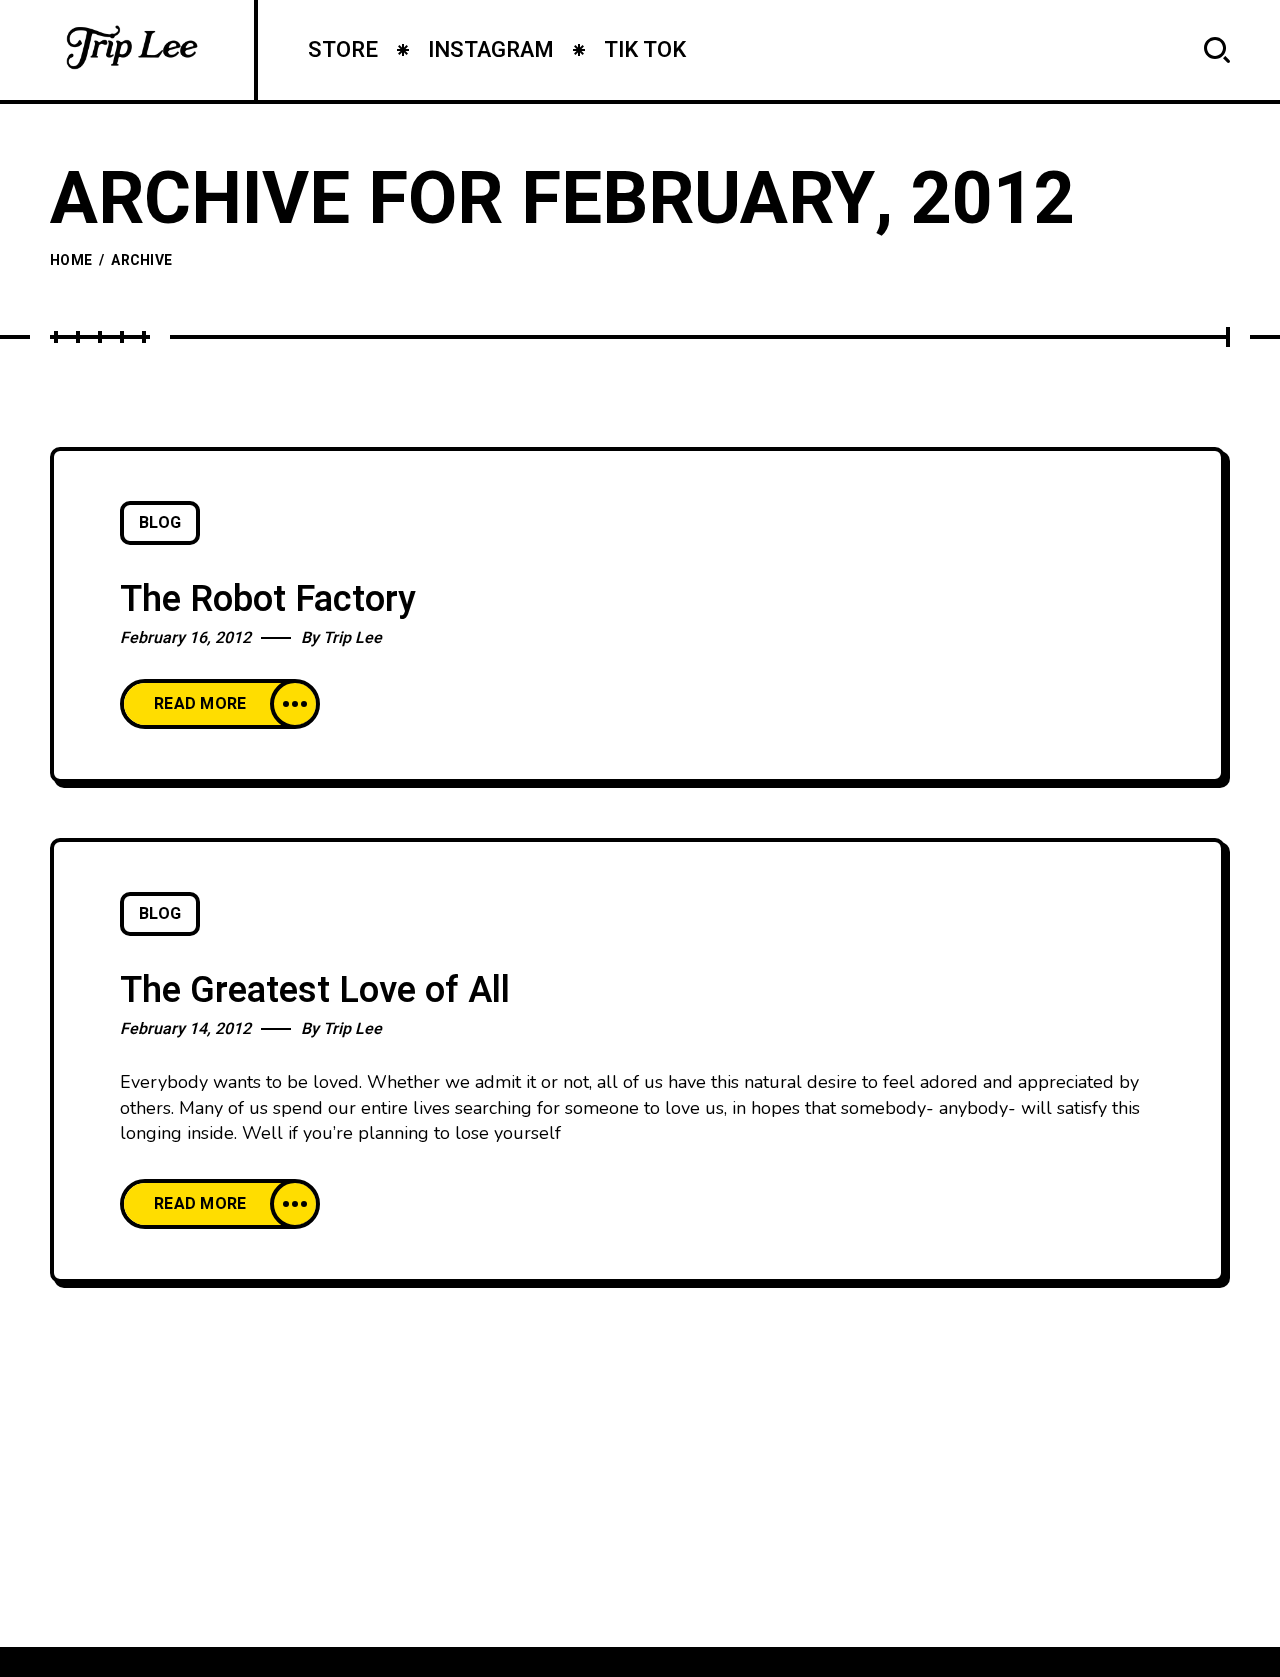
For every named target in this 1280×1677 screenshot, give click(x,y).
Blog (160, 523)
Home (71, 260)
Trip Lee (352, 638)
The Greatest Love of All (315, 990)
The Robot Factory (268, 599)
